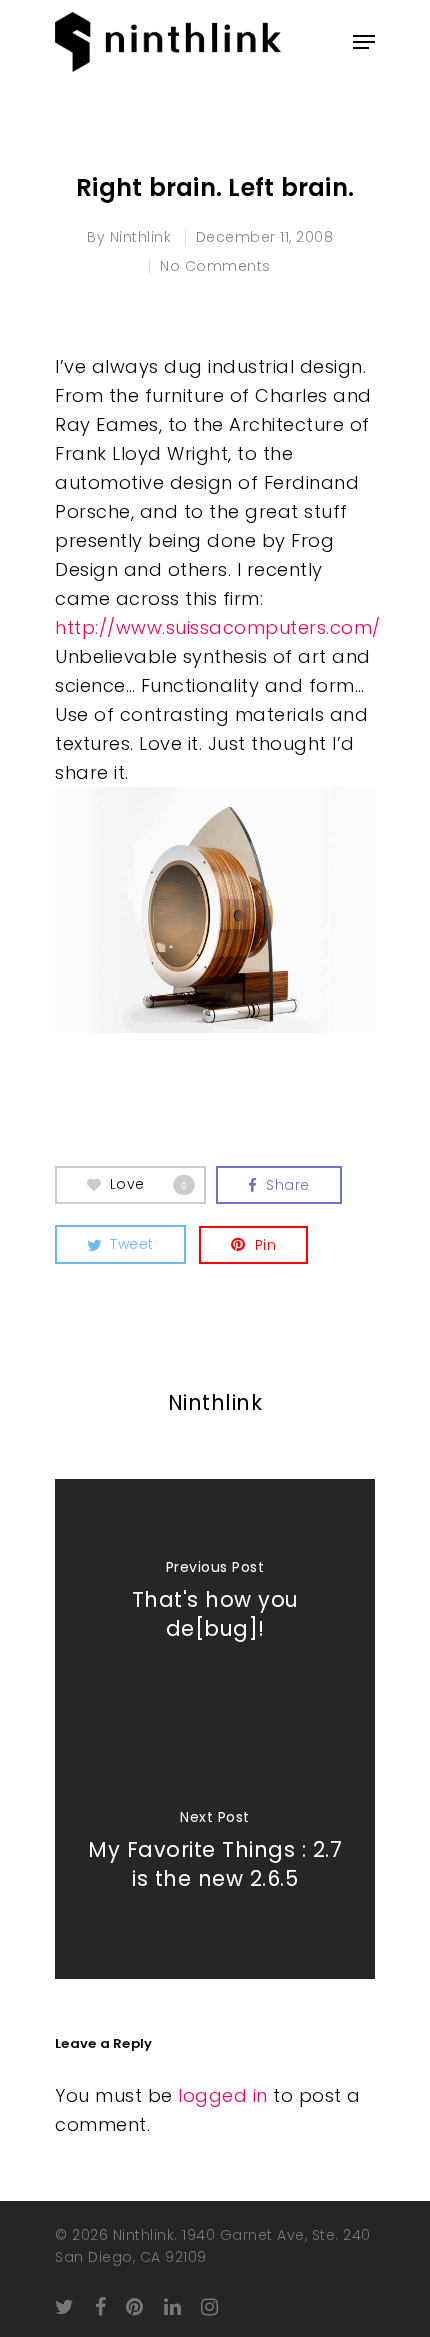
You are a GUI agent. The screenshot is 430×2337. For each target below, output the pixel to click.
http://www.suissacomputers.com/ (218, 627)
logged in (223, 2095)
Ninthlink (141, 237)
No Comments (215, 266)
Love (149, 1184)
